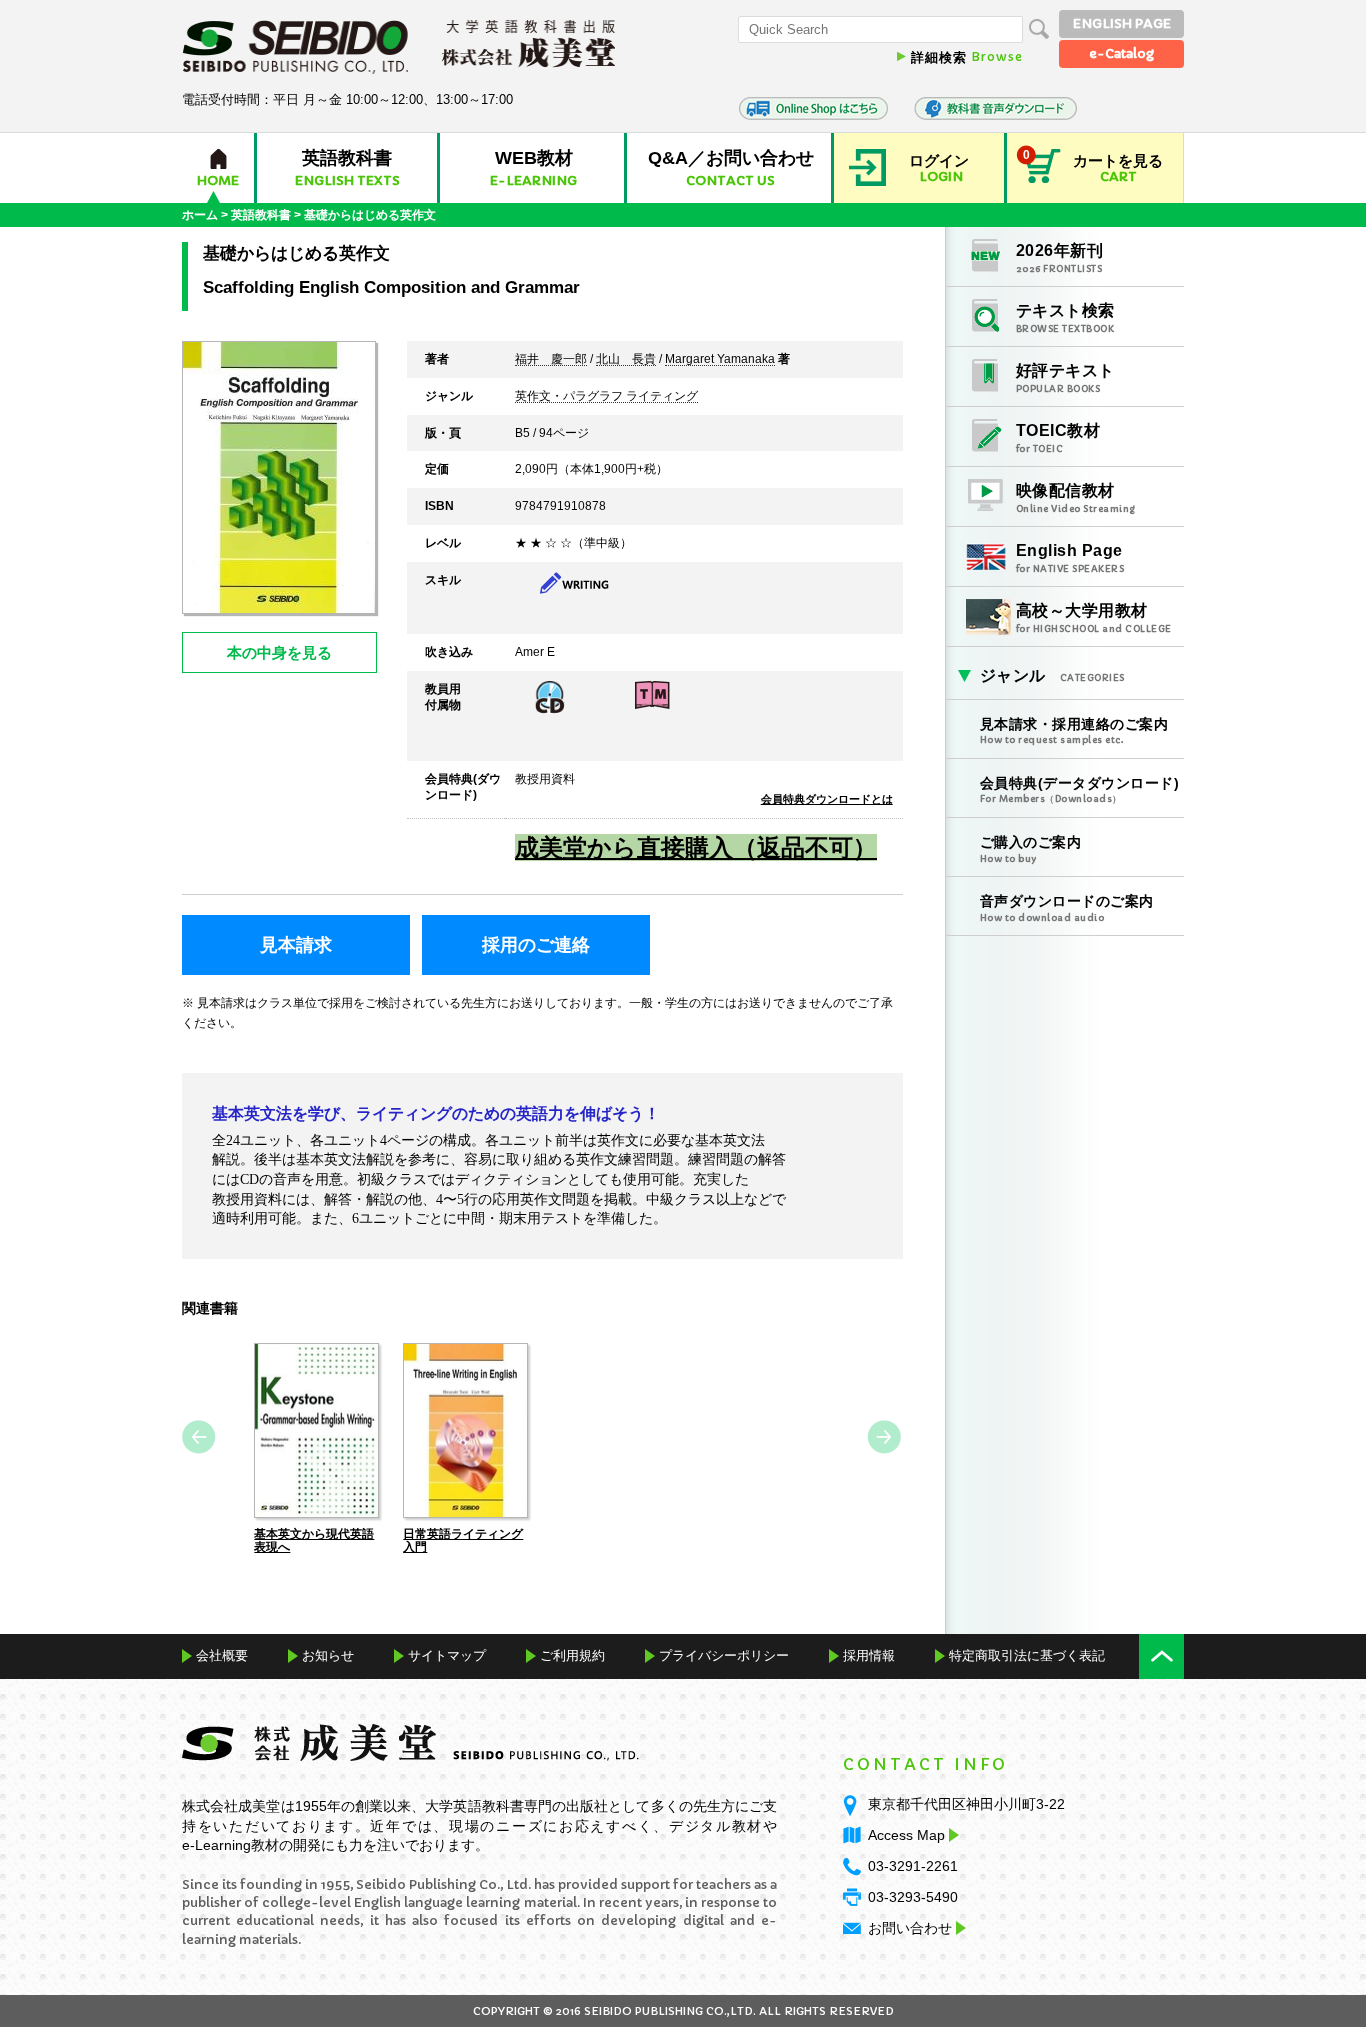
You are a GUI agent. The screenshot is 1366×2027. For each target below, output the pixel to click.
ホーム (200, 215)
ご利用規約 (572, 1655)
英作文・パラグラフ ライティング (606, 397)
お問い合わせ (910, 1928)
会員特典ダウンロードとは (827, 799)
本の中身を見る (279, 652)
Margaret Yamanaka (720, 360)
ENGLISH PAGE (1122, 23)
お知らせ (328, 1655)
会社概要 (222, 1655)
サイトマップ (447, 1655)
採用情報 (869, 1655)
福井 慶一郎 (551, 360)
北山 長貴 (626, 360)
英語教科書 (261, 215)
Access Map (906, 1835)
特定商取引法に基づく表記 (1027, 1655)
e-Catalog (1121, 53)
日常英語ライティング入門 (463, 1540)
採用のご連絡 (536, 945)
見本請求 (296, 945)
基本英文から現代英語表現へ (314, 1540)
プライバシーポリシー (724, 1655)
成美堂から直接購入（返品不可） (696, 847)
